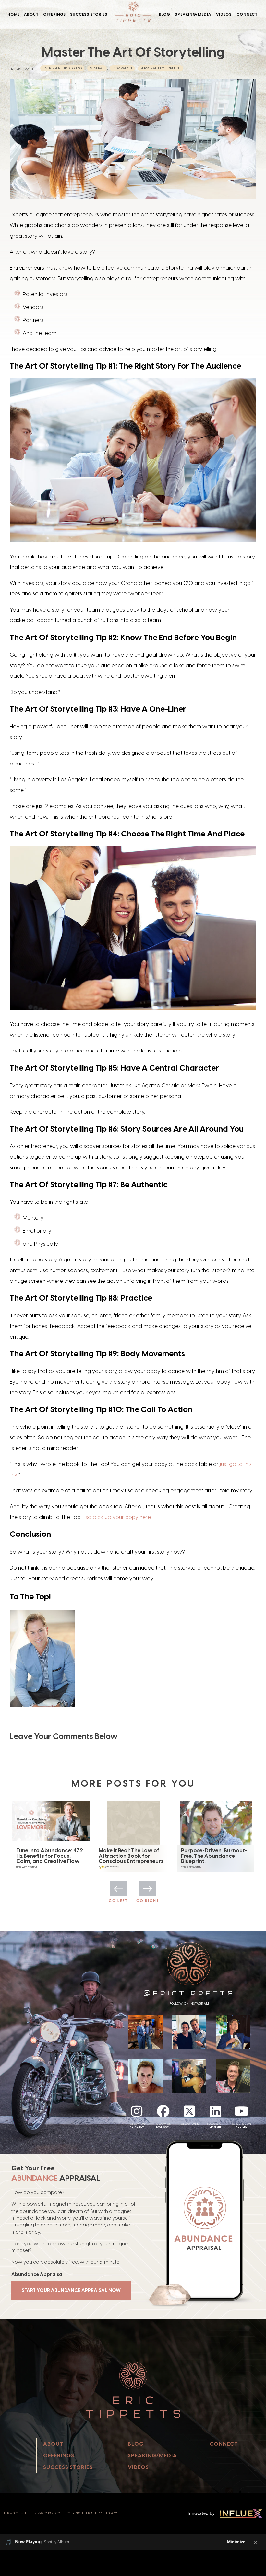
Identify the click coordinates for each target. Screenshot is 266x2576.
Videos (224, 14)
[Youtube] (242, 2111)
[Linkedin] (215, 2111)
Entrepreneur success (62, 68)
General (97, 68)
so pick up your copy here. (119, 1517)
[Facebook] (163, 2111)
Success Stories (89, 14)
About (31, 14)
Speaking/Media (193, 14)
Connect (247, 14)
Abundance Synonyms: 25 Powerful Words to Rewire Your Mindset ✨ (215, 1856)
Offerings (54, 14)
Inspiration (122, 68)
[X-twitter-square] (189, 2111)
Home (14, 14)
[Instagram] (137, 2111)
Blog (164, 14)
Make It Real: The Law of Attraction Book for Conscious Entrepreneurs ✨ (49, 1858)
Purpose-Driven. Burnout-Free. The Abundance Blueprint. (132, 1856)
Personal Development (161, 68)
